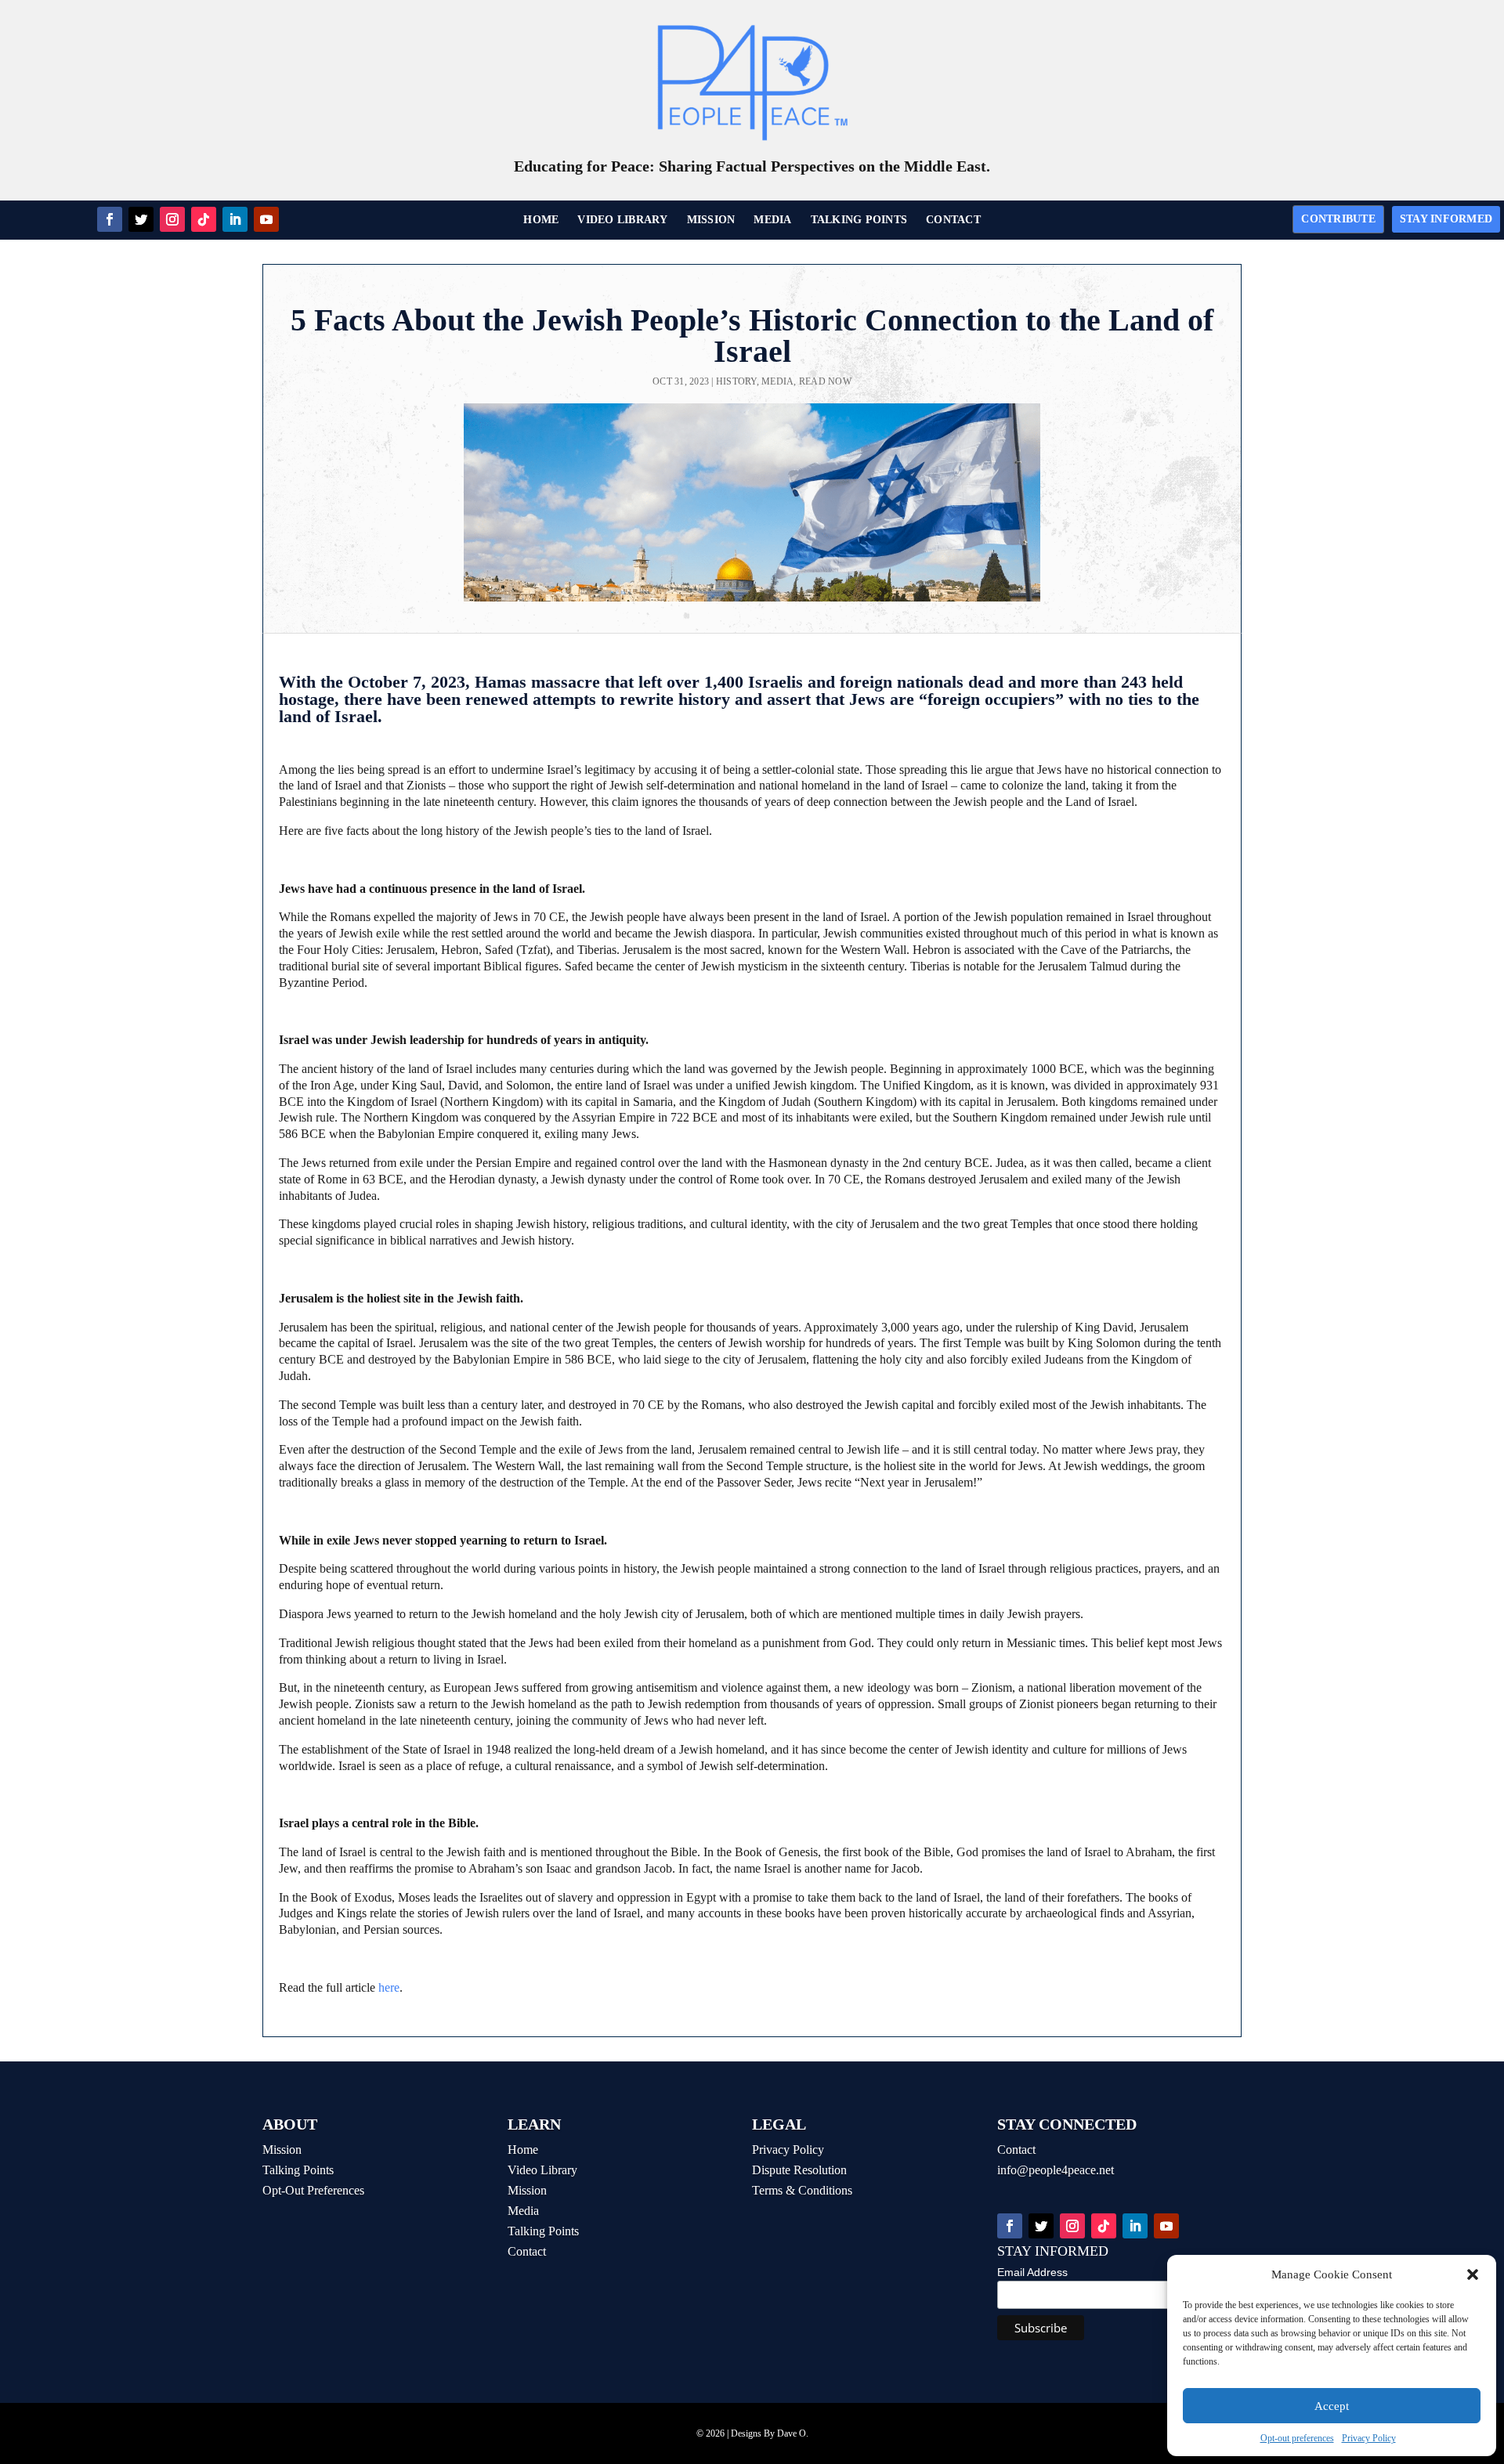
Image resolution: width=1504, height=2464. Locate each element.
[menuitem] (541, 220)
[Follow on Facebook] (110, 219)
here (389, 1987)
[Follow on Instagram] (172, 219)
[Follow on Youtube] (266, 219)
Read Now (825, 381)
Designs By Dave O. (770, 2433)
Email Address (1032, 2272)
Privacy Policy (1369, 2438)
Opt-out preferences (1297, 2438)
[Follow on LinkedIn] (235, 219)
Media (777, 381)
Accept (1332, 2406)
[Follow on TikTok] (204, 219)
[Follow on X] (141, 219)
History (736, 381)
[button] (1473, 2274)
